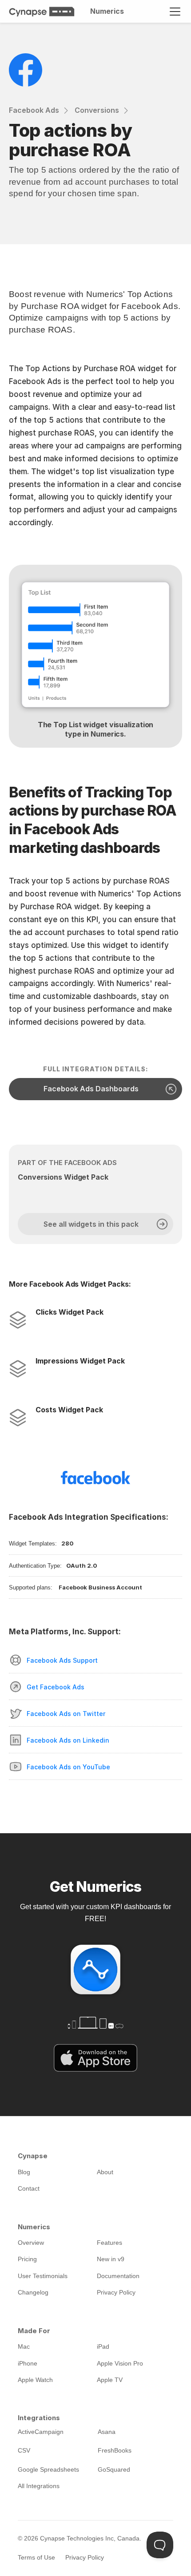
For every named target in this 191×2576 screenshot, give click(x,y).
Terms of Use (36, 2557)
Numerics (107, 11)
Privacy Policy (85, 2557)
